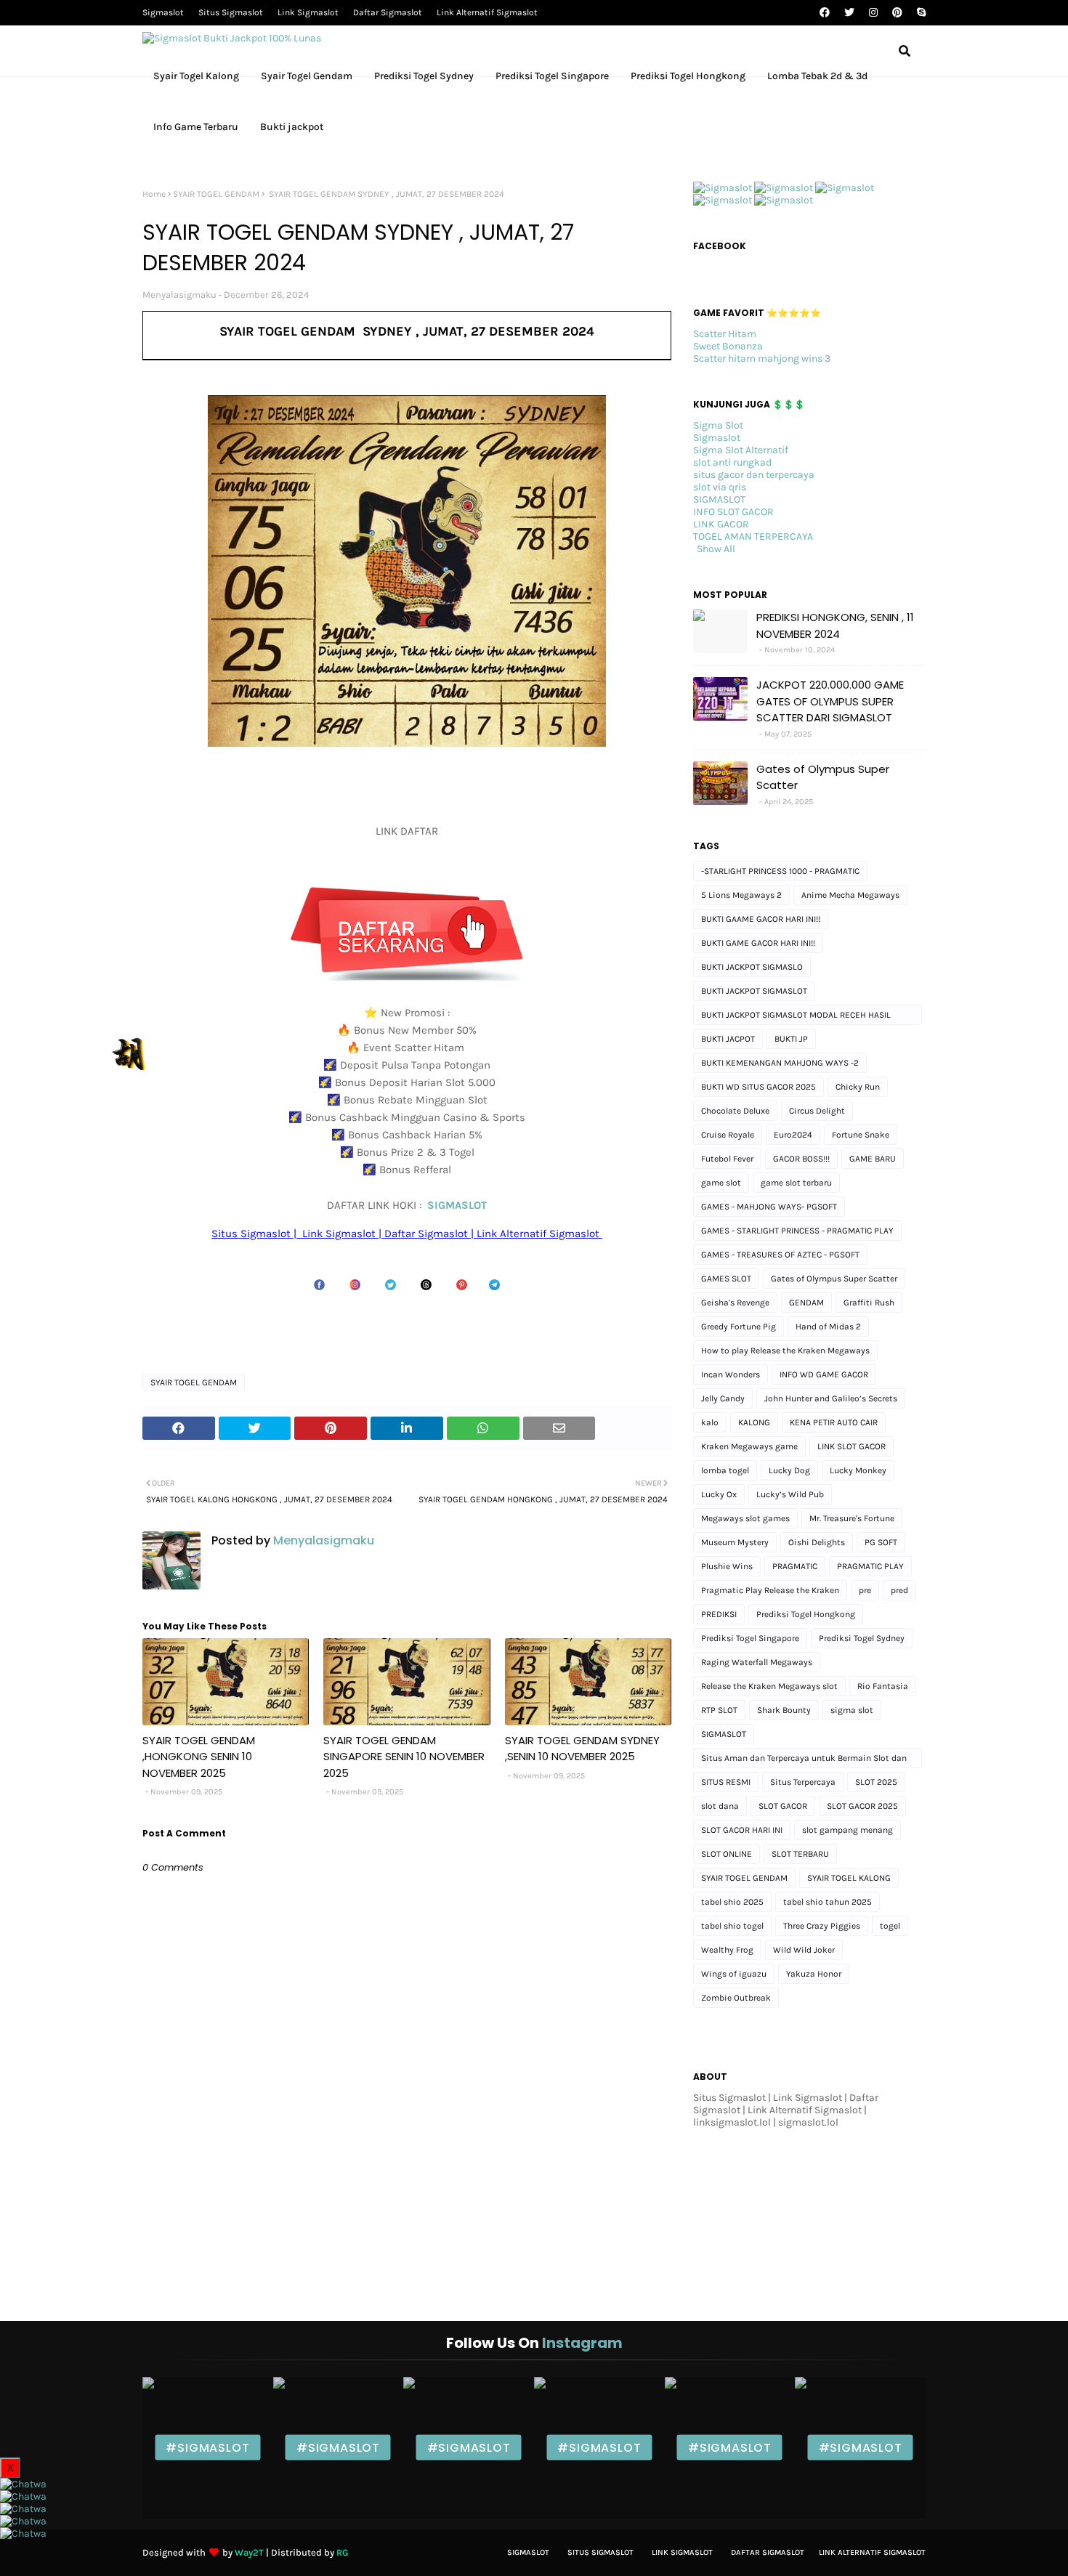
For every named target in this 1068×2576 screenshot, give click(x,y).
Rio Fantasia (883, 1686)
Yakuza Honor (814, 1974)
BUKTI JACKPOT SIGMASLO (752, 967)
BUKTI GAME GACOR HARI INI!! (758, 943)
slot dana (720, 1806)
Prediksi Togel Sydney (862, 1638)
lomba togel (725, 1470)
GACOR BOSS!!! (801, 1159)
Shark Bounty (784, 1710)
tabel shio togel (732, 1926)
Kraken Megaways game (749, 1446)
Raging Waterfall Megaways (757, 1662)
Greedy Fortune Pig (739, 1327)
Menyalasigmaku (179, 295)
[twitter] (849, 13)
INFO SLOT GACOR (733, 512)
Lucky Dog (789, 1470)
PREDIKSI (719, 1614)
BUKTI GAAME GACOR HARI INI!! (761, 919)
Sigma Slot (718, 425)
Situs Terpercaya (803, 1782)
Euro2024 (793, 1135)
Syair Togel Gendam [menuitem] (307, 76)
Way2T (249, 2552)
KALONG (754, 1422)
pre (865, 1590)
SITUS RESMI (726, 1782)
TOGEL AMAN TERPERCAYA (753, 536)
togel (890, 1926)
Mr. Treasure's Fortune (852, 1518)
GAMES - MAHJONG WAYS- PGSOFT (769, 1207)
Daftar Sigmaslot (388, 12)
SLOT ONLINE (727, 1854)
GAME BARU (873, 1159)
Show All (716, 549)
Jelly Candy (723, 1398)
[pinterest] (897, 13)
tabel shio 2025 (732, 1902)
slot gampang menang (847, 1830)
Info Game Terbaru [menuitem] (196, 127)
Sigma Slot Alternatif (741, 450)
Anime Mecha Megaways (850, 895)
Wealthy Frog (727, 1950)
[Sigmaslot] (723, 188)
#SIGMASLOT (207, 2448)
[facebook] (825, 13)
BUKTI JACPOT (728, 1039)
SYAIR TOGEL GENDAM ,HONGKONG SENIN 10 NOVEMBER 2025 (199, 1757)
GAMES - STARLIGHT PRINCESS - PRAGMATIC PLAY (797, 1231)
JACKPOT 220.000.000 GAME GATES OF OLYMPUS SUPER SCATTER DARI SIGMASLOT (830, 701)
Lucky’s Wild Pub (790, 1494)
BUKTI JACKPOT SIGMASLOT (754, 991)
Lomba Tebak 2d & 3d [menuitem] (817, 76)
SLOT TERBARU (800, 1854)
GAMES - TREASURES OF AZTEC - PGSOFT (780, 1255)
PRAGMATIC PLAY (870, 1566)
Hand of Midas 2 (828, 1327)
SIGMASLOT (457, 1205)
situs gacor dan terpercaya (754, 475)
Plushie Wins (727, 1566)
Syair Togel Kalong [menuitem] (196, 76)
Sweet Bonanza (728, 346)
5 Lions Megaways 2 (741, 895)
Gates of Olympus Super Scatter (823, 777)
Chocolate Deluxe (735, 1111)
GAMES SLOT (726, 1279)
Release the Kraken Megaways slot (769, 1686)
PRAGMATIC (795, 1566)
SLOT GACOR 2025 (862, 1806)
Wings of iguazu (734, 1974)
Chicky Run (858, 1087)
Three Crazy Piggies (822, 1926)
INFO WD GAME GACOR (824, 1374)
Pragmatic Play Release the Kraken (770, 1590)
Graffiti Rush (869, 1303)
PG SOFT (881, 1542)
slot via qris (720, 487)
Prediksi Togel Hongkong (806, 1614)
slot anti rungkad (732, 462)
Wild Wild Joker (804, 1950)
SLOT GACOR (783, 1806)
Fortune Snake (861, 1135)
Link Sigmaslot (308, 12)
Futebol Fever (727, 1159)
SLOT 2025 (876, 1782)
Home (154, 194)
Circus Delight (817, 1111)
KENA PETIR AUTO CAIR (834, 1422)
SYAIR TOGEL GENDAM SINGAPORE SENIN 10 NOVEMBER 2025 (404, 1757)
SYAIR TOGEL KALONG (849, 1878)
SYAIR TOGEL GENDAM (216, 194)
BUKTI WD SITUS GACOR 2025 (758, 1087)
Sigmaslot (163, 12)
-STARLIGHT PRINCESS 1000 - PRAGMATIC (780, 871)
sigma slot (852, 1710)
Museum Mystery (735, 1542)
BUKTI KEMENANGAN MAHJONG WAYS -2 (780, 1063)
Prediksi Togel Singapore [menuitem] (552, 76)
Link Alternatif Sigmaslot (487, 12)
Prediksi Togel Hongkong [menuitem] (688, 76)
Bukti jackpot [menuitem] (292, 127)
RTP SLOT (719, 1710)
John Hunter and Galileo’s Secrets (831, 1398)
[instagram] (873, 13)
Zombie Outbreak (736, 1998)
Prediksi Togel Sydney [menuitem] (424, 76)
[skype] (919, 13)
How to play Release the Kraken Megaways (785, 1350)
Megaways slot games (745, 1518)
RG (343, 2552)
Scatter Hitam (725, 334)
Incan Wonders (731, 1374)
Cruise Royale (728, 1135)
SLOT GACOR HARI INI (742, 1830)
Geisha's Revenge (735, 1303)
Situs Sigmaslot (231, 12)
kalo (710, 1422)
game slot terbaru (796, 1183)
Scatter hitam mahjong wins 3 (762, 359)
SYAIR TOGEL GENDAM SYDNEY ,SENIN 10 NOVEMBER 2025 (582, 1749)
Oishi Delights (817, 1542)
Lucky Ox (719, 1494)
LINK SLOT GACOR (851, 1446)
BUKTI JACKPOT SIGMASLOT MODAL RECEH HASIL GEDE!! (796, 1017)
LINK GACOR (721, 524)
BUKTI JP (791, 1039)
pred (899, 1590)
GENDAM (806, 1303)
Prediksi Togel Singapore (750, 1638)
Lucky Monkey (858, 1470)
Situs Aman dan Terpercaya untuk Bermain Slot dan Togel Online (804, 1761)
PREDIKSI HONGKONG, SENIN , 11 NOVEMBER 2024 (835, 625)
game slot (721, 1183)
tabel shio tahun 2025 (828, 1902)
